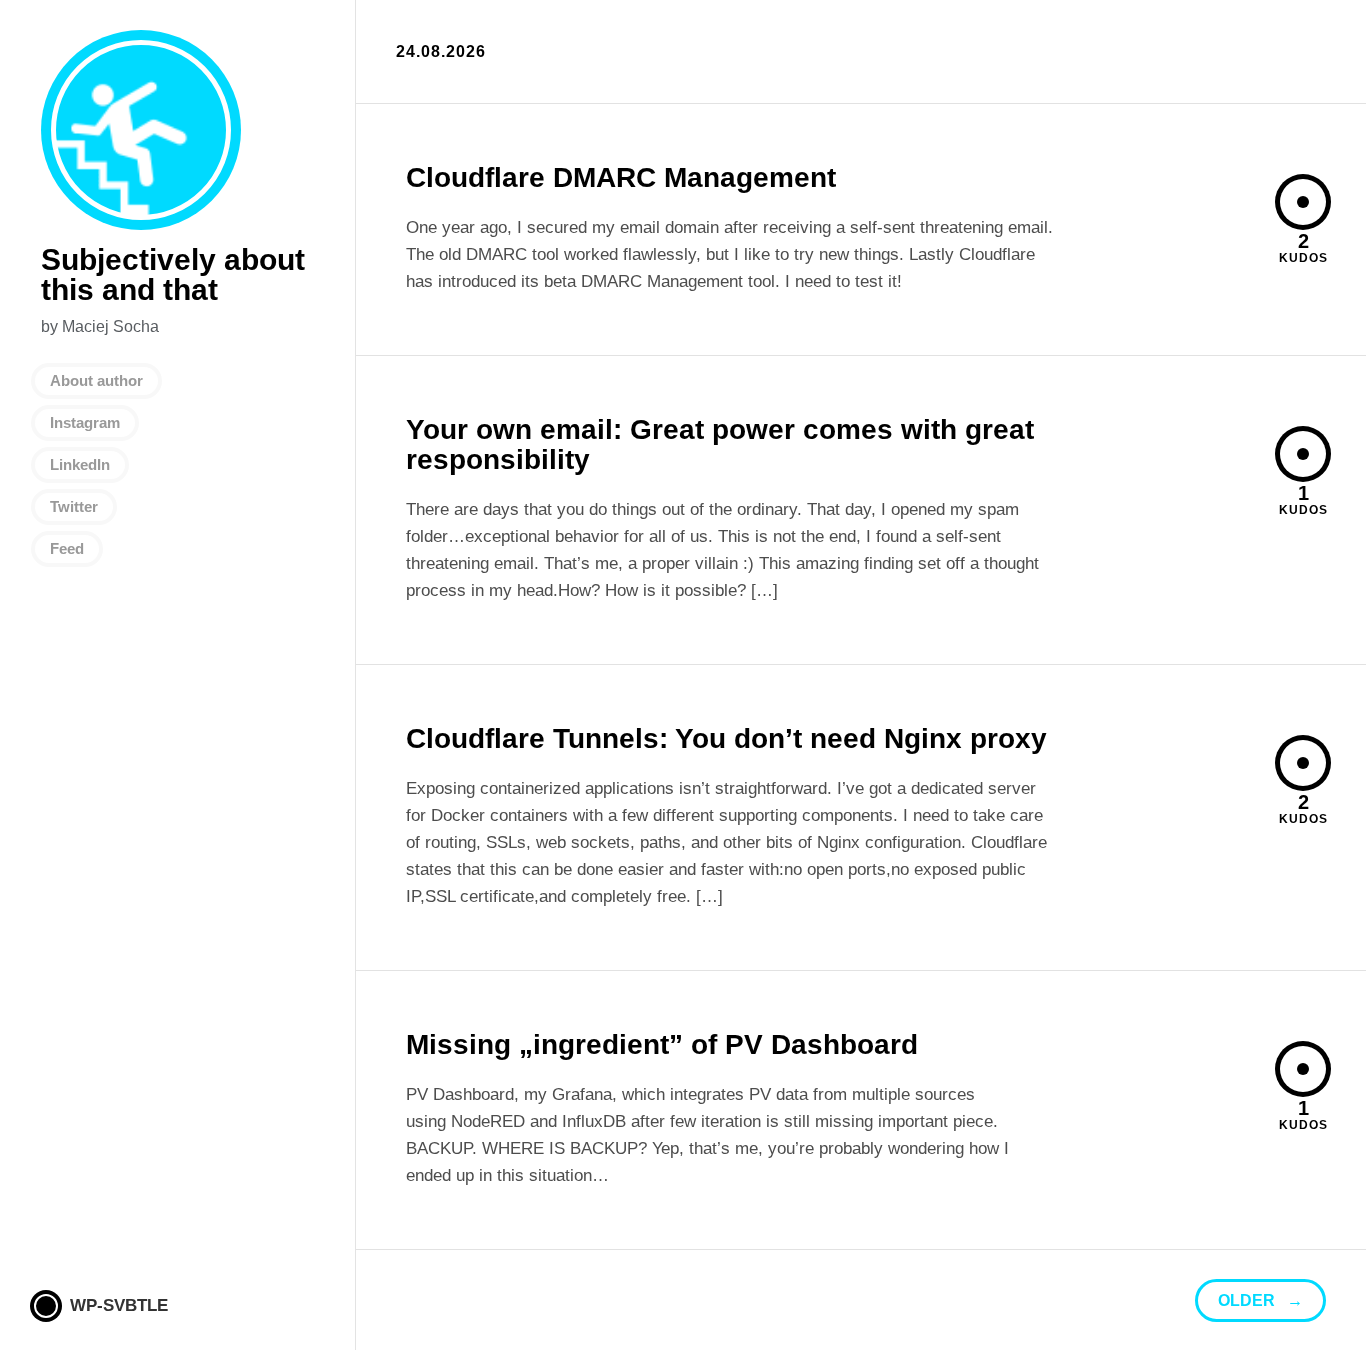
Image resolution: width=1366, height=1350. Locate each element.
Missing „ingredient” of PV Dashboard (662, 1044)
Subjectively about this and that (141, 130)
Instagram (85, 422)
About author (96, 380)
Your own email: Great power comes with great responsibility (720, 444)
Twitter (74, 506)
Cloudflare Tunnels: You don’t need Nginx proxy (726, 738)
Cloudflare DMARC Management (621, 177)
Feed (67, 548)
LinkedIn (80, 464)
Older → (1260, 1300)
